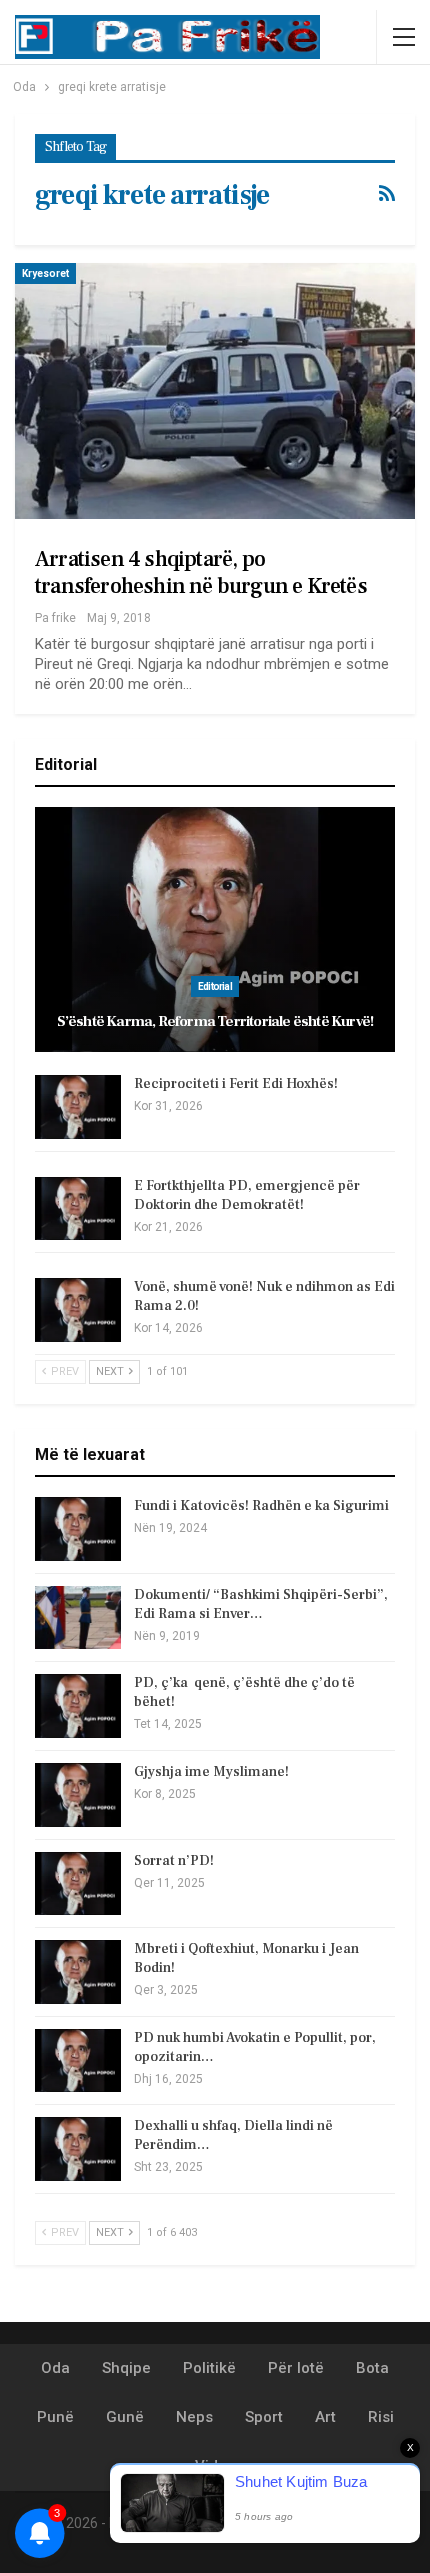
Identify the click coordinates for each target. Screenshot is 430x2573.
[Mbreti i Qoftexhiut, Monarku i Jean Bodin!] (78, 1972)
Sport (264, 2417)
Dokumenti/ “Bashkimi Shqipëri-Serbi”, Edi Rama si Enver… (261, 1604)
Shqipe (126, 2368)
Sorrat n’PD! (174, 1861)
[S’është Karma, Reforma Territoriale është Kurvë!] (215, 929)
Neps (194, 2417)
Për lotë (296, 2368)
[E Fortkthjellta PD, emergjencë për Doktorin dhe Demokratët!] (78, 1209)
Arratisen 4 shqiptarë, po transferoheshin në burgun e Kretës (201, 572)
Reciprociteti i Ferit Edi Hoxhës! (236, 1084)
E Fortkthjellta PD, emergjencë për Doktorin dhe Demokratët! (247, 1195)
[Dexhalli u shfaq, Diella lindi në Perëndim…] (78, 2149)
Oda (55, 2368)
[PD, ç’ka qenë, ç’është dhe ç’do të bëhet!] (78, 1706)
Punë (55, 2417)
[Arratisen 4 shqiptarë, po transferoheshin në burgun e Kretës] (215, 391)
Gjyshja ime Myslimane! (211, 1772)
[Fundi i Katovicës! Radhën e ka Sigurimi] (78, 1529)
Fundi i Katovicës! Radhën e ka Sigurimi (261, 1506)
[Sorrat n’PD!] (78, 1884)
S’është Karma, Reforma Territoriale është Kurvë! (215, 1021)
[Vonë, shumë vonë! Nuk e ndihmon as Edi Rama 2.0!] (78, 1310)
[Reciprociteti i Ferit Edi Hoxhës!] (78, 1107)
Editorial (215, 986)
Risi (381, 2417)
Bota (372, 2368)
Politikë (209, 2368)
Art (325, 2417)
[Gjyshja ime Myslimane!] (78, 1795)
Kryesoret (45, 273)
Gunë (125, 2417)
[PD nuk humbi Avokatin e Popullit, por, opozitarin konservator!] (78, 2061)
